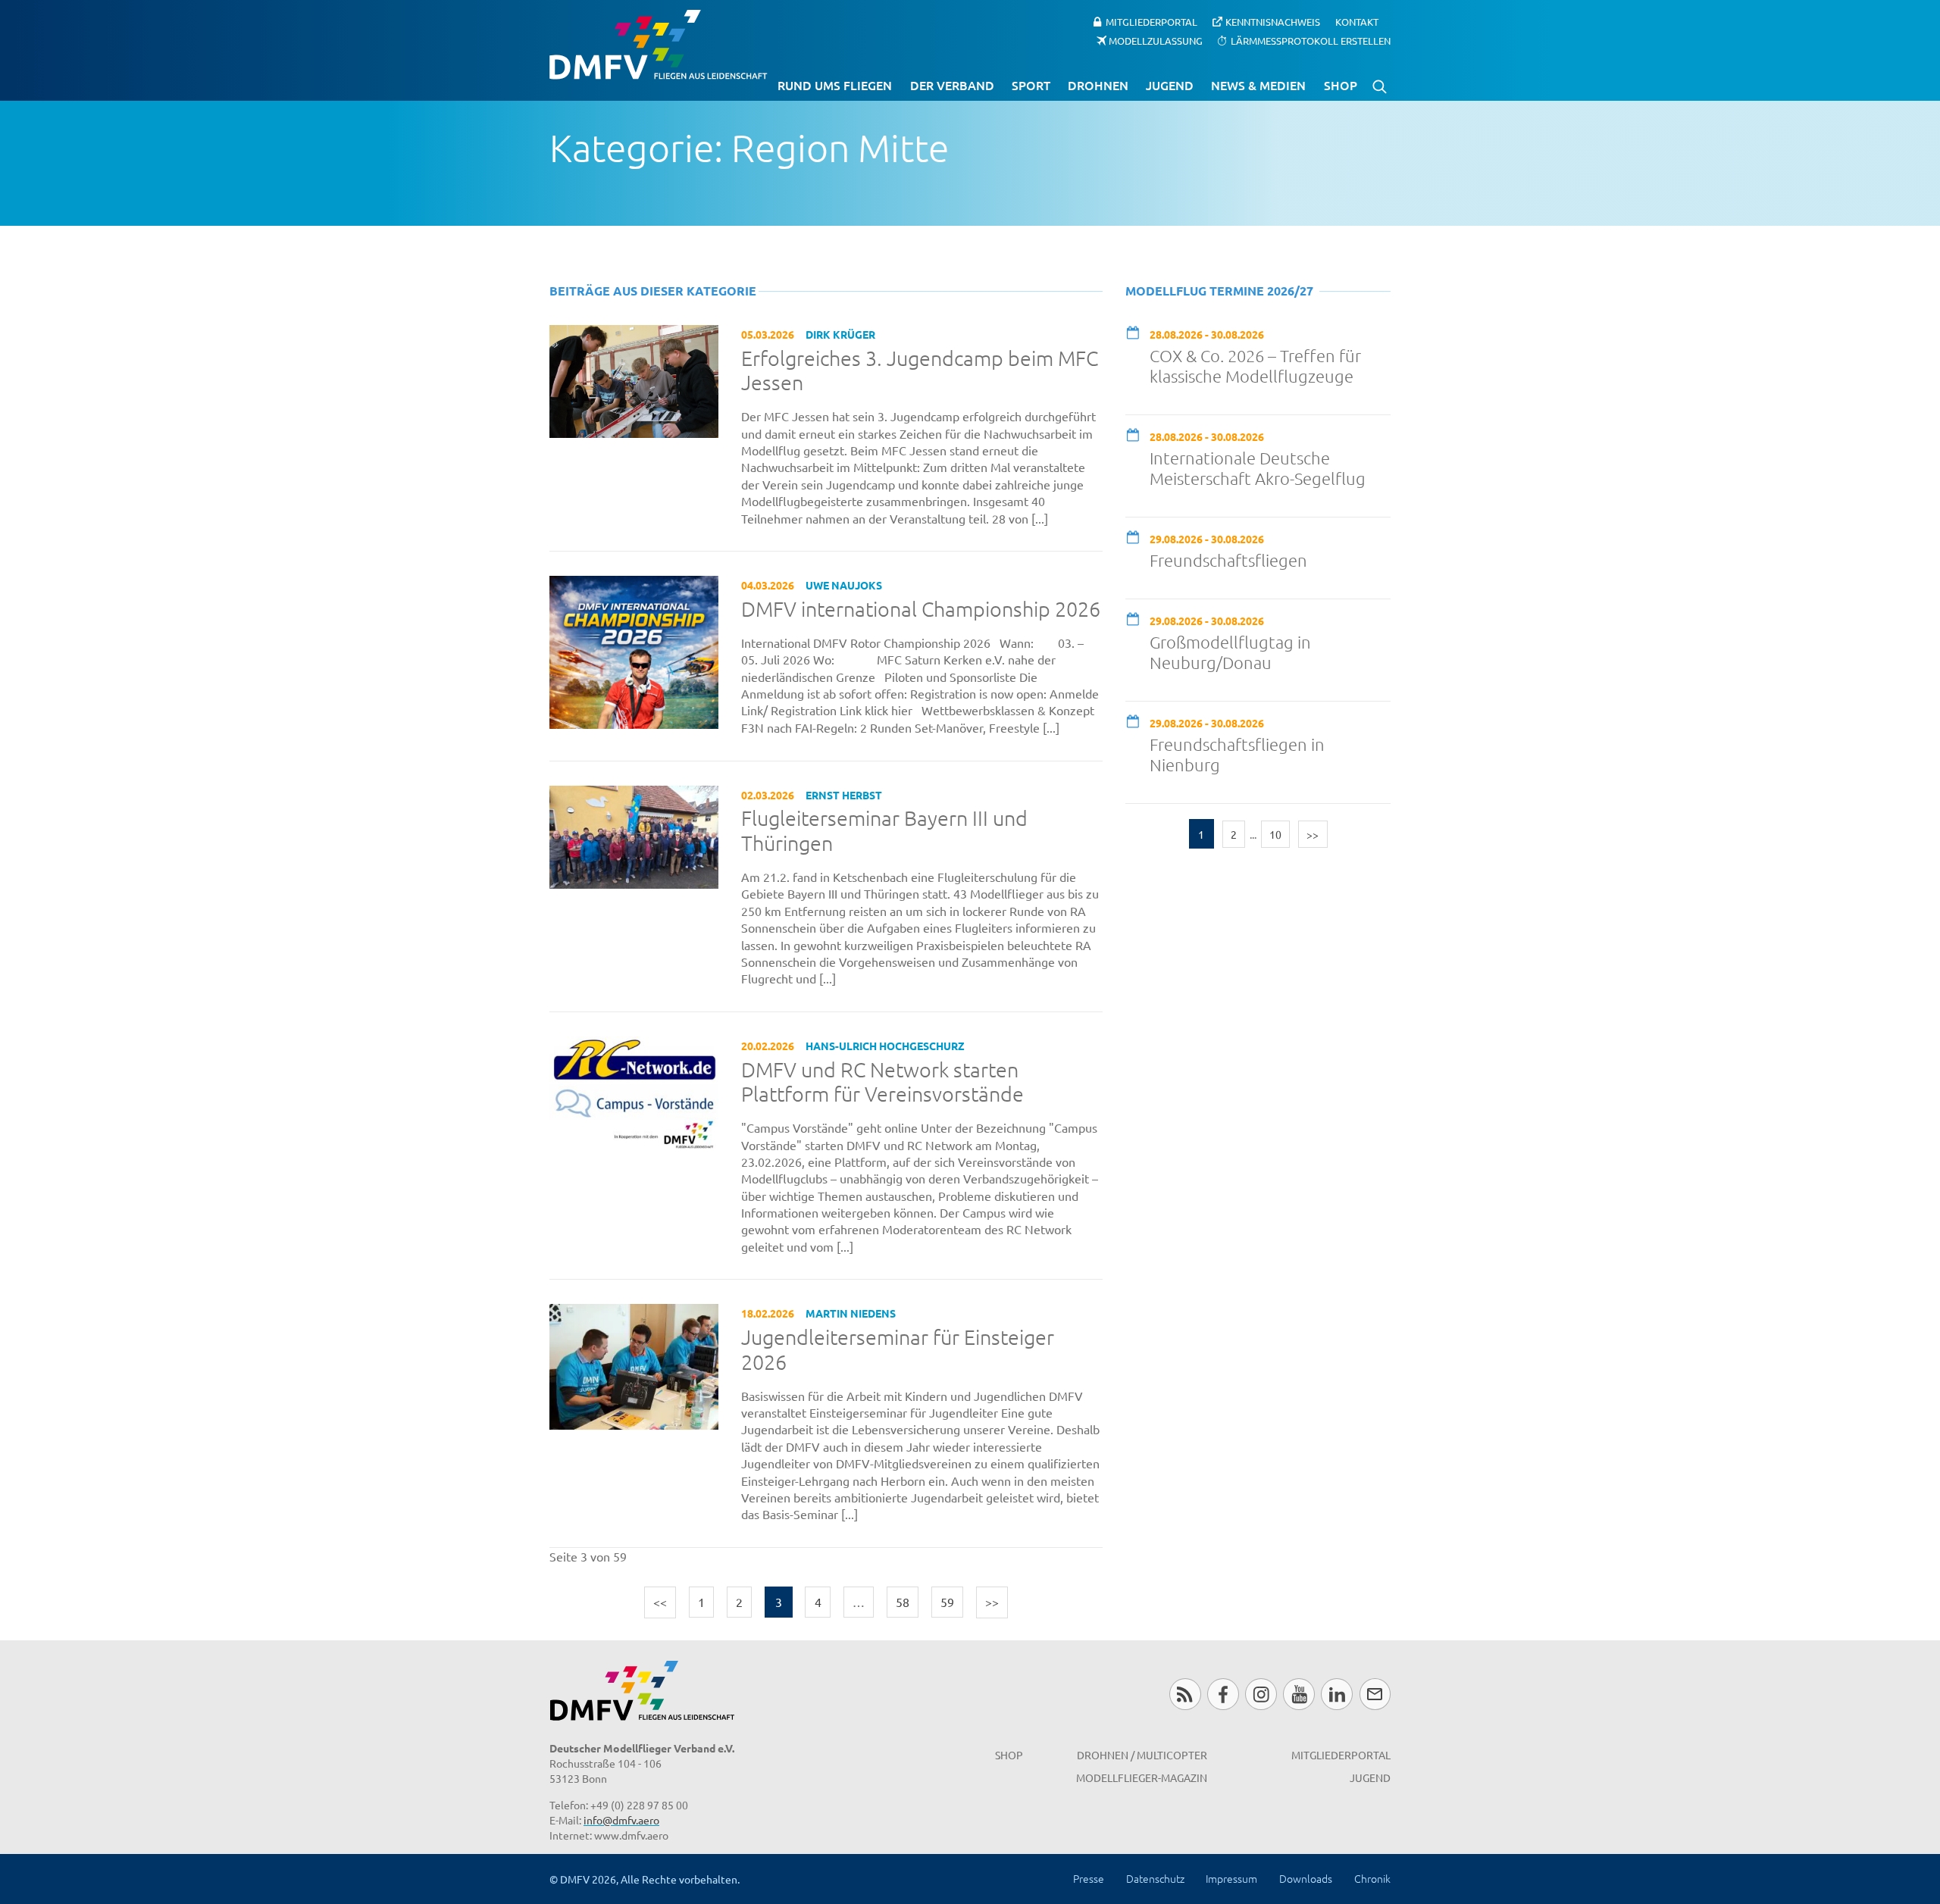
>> (992, 1602)
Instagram (1261, 1694)
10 (1275, 834)
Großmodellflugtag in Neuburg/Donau (1230, 652)
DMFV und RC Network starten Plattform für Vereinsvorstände (882, 1082)
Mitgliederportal (1151, 22)
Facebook (1223, 1694)
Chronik (1372, 1878)
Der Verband (952, 85)
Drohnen (1098, 85)
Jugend (1170, 85)
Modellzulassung (1156, 40)
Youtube (1299, 1694)
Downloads (1306, 1878)
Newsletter (1375, 1694)
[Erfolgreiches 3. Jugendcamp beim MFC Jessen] (634, 379)
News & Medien (1258, 85)
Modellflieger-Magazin (1142, 1777)
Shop (1341, 85)
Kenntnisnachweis (1273, 22)
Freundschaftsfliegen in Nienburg (1237, 754)
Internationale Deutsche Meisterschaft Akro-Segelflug (1258, 468)
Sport (1031, 85)
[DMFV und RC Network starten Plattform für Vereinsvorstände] (634, 1092)
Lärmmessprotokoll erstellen (1311, 40)
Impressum (1231, 1878)
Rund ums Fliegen (835, 85)
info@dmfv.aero (621, 1820)
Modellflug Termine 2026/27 (1219, 291)
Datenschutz (1155, 1878)
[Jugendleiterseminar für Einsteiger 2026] (634, 1365)
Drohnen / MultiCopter (1142, 1755)
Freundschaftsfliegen (1228, 560)
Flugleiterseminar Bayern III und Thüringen (884, 831)
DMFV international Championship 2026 (921, 609)
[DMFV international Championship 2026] (634, 650)
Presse (1089, 1878)
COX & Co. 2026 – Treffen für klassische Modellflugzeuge (1255, 366)
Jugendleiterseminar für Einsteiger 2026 (898, 1350)
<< (660, 1602)
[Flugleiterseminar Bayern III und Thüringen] (634, 835)
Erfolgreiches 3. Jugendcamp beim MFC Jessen (920, 371)
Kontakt (1357, 22)
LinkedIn (1336, 1694)
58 (903, 1602)
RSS (1185, 1694)
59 (947, 1602)
